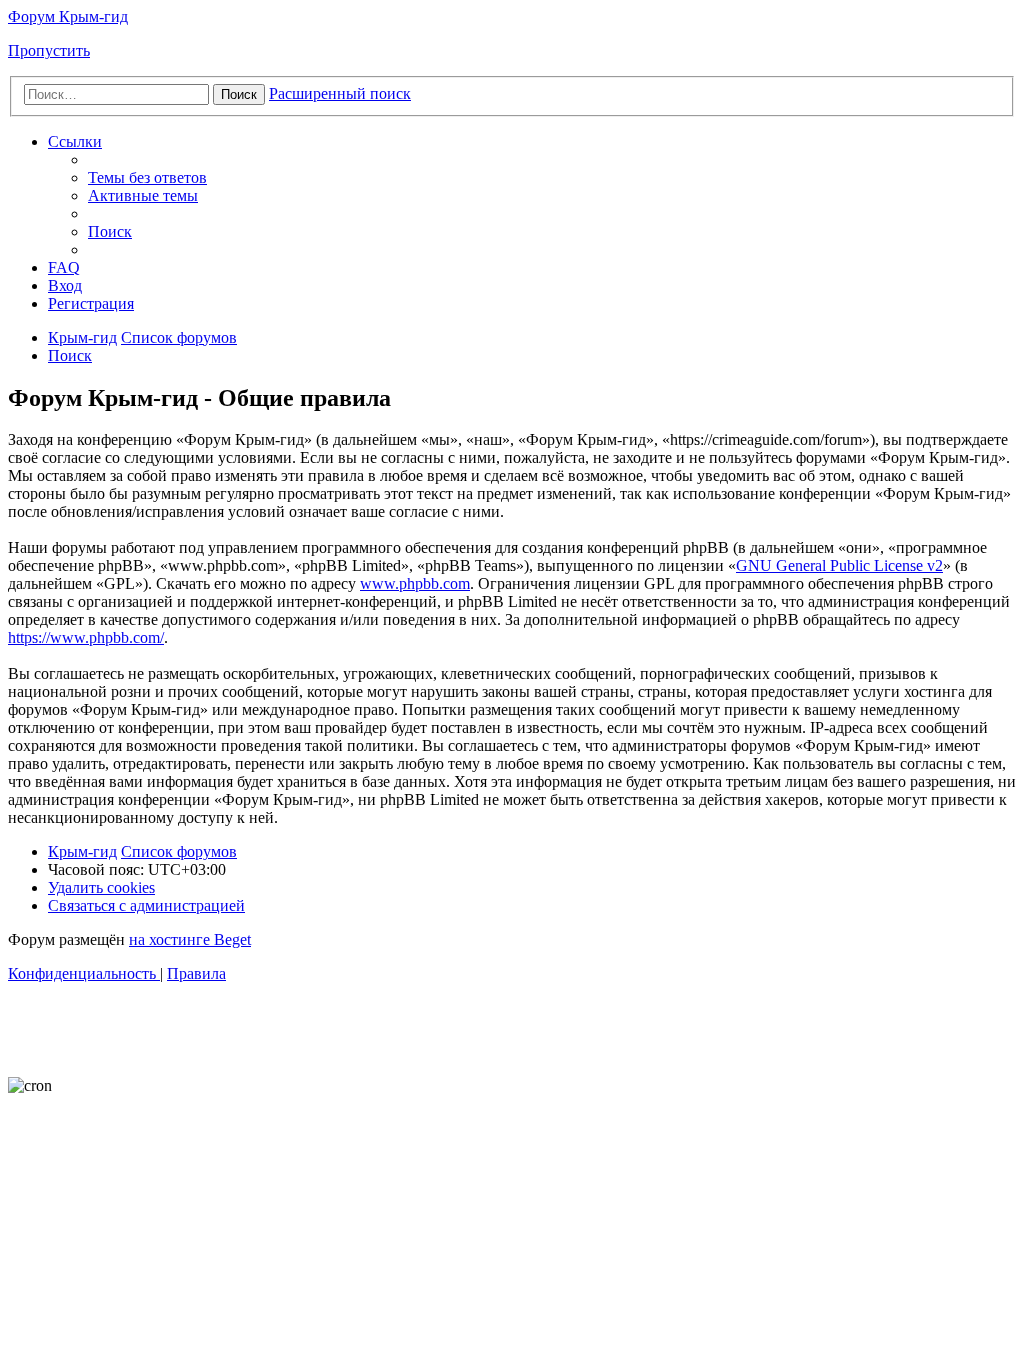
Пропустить (49, 50)
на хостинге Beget (190, 939)
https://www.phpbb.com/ (86, 637)
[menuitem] (147, 177)
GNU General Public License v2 (839, 565)
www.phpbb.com (415, 583)
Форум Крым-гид (68, 16)
